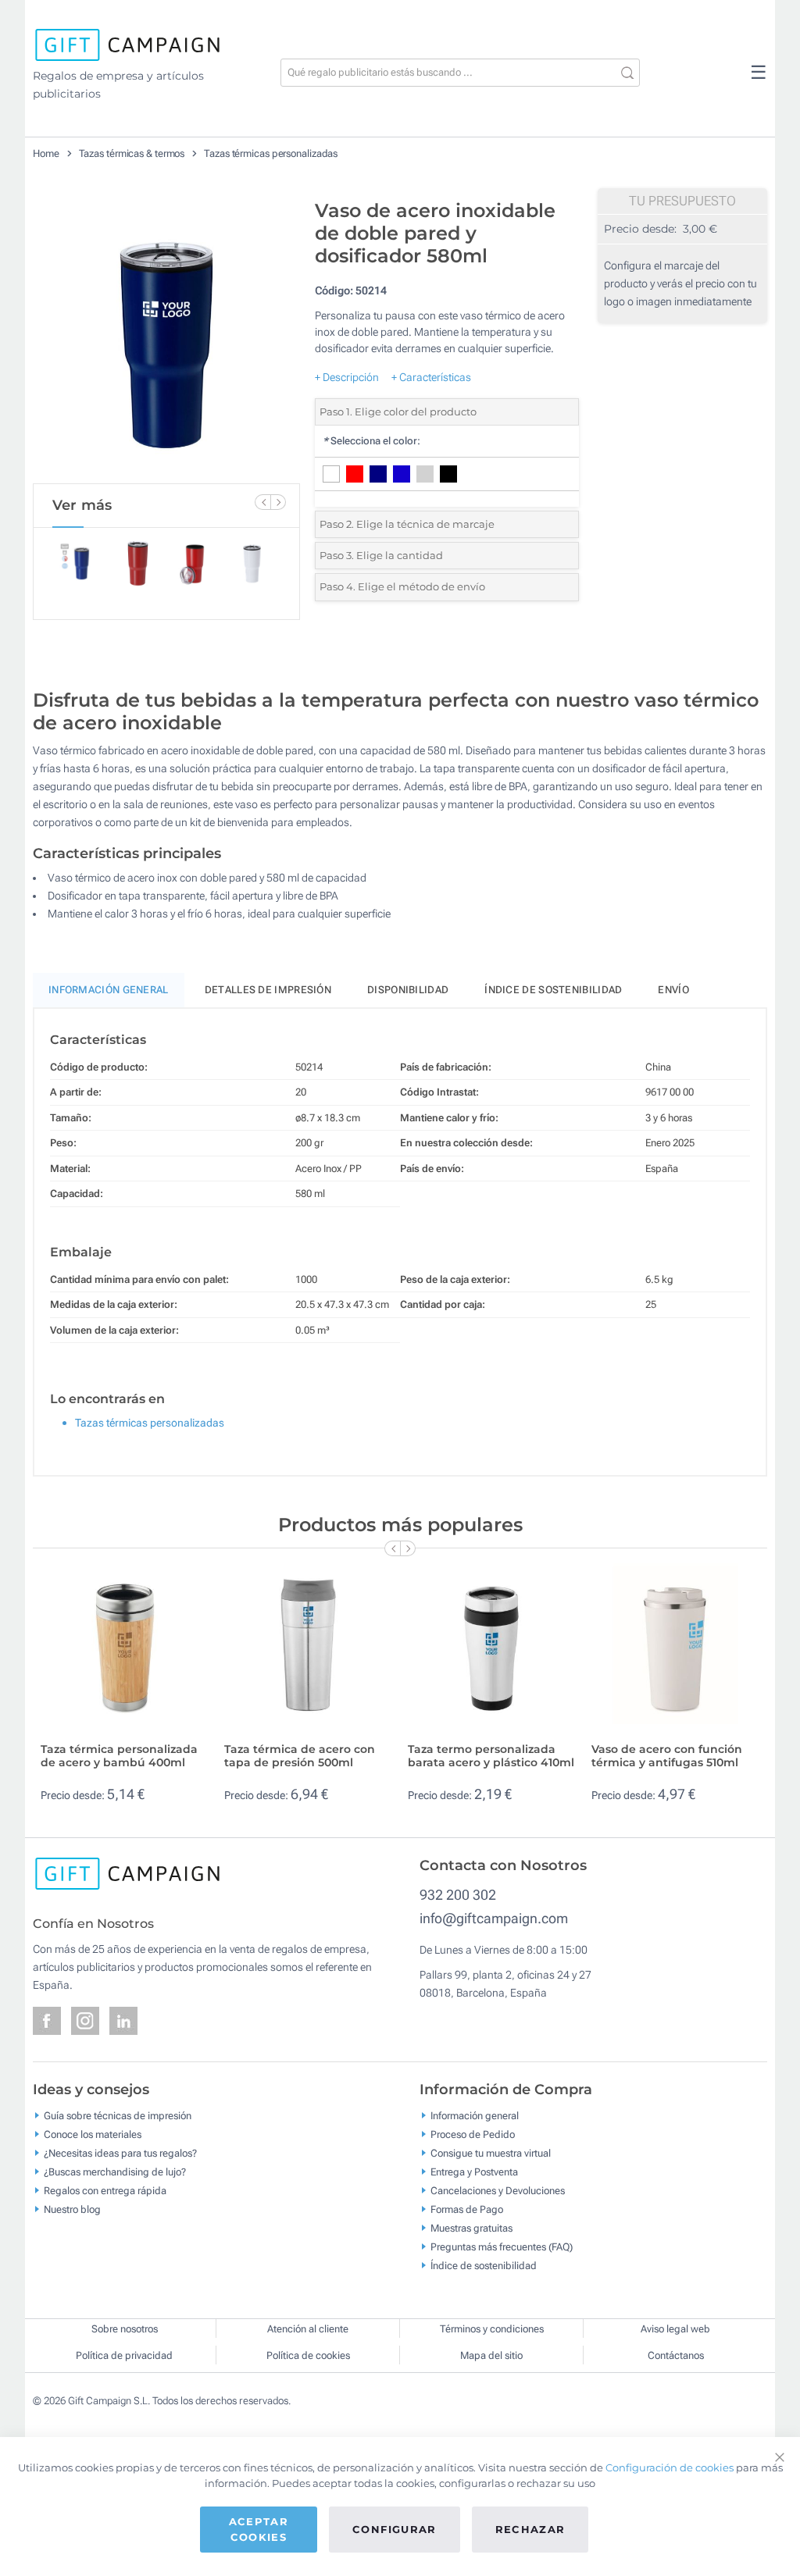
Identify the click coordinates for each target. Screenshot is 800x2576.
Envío (673, 990)
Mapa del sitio (491, 2355)
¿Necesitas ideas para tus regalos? (120, 2152)
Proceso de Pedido (473, 2134)
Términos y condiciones (492, 2329)
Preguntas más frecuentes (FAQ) (502, 2246)
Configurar (395, 2529)
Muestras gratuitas (471, 2227)
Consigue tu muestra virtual (491, 2152)
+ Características (431, 377)
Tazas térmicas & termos (132, 153)
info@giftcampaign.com (494, 1918)
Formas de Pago (467, 2209)
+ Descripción (347, 377)
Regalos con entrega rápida (105, 2190)
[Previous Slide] (262, 502)
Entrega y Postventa (474, 2171)
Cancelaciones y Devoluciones (498, 2190)
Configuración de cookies (670, 2467)
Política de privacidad (124, 2355)
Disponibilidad (408, 990)
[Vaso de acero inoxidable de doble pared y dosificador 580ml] (166, 337)
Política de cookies (308, 2355)
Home (46, 153)
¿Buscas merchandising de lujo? (115, 2171)
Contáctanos (676, 2355)
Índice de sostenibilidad (553, 990)
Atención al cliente (308, 2329)
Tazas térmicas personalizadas (271, 153)
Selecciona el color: (371, 441)
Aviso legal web (675, 2329)
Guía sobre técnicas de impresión (118, 2115)
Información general (475, 2115)
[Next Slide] (278, 502)
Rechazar (530, 2529)
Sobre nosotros (125, 2329)
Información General (109, 990)
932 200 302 (458, 1895)
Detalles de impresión (268, 990)
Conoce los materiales (93, 2134)
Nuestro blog (72, 2209)
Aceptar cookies (259, 2529)
